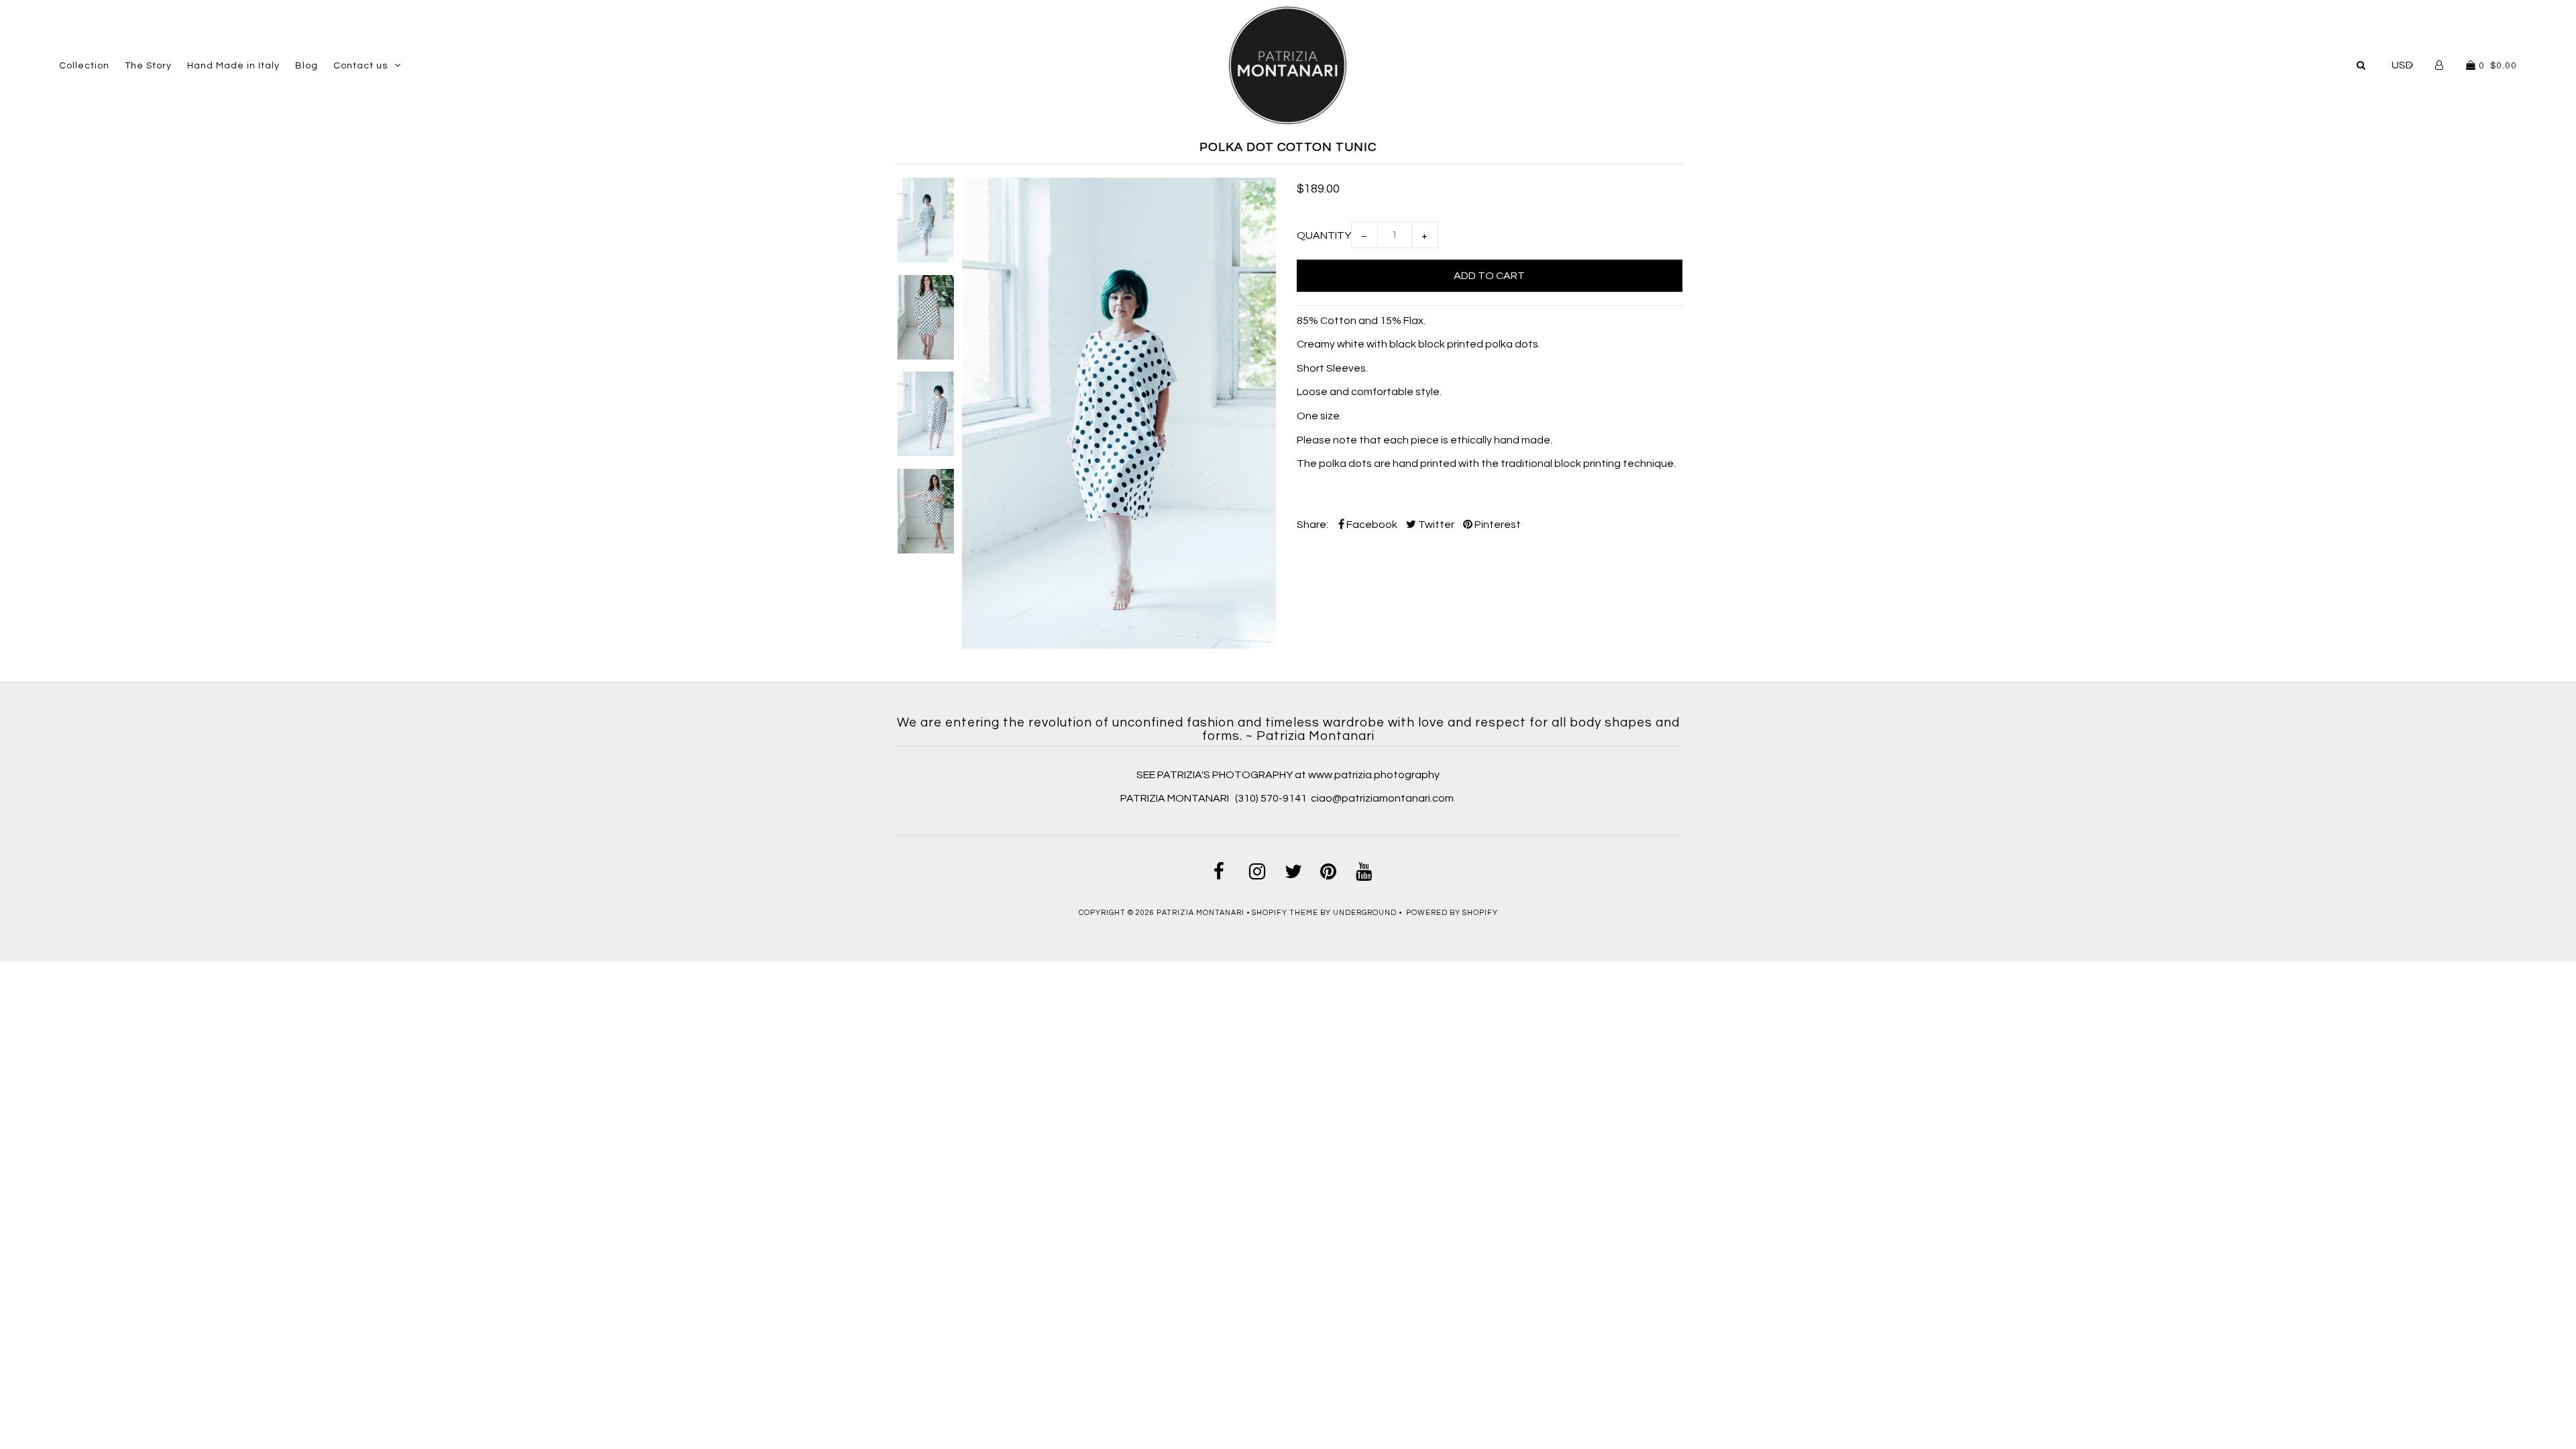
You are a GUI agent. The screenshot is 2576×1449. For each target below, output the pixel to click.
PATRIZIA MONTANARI (1176, 798)
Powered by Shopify (1452, 913)
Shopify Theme (1285, 913)
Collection (84, 66)
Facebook (1371, 525)
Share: (1312, 525)
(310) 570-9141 (1271, 798)
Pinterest (1497, 525)
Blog (307, 66)
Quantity (1324, 235)
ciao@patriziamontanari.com (1382, 798)
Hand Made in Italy (233, 66)
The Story (148, 66)
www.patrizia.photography (1374, 775)
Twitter (1435, 525)
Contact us (361, 66)
